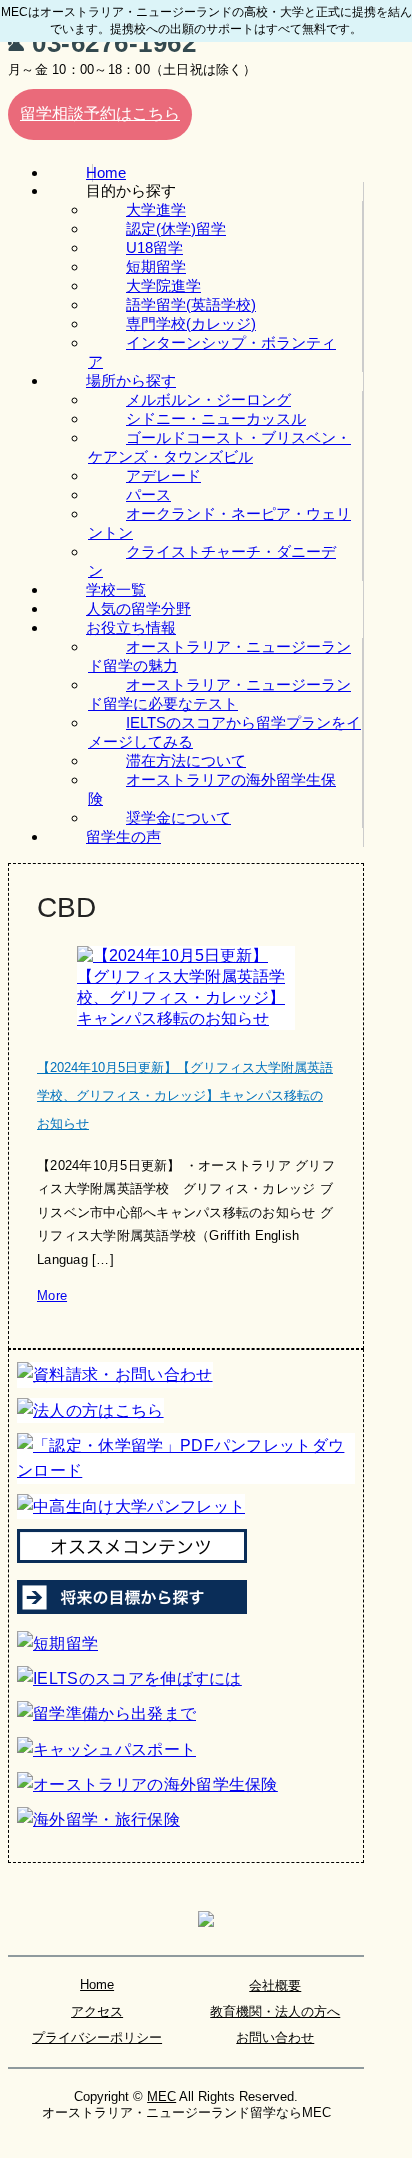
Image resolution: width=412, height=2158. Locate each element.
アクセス (97, 2011)
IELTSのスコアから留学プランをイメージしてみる (224, 732)
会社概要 (275, 1985)
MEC (161, 2096)
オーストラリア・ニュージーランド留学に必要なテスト (219, 694)
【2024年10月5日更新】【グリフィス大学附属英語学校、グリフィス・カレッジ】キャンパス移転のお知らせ (185, 1095)
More (52, 1295)
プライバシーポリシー (97, 2037)
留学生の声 (123, 836)
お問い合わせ (275, 2037)
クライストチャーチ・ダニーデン (212, 561)
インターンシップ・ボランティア (212, 352)
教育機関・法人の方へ (275, 2011)
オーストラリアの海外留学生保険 (212, 789)
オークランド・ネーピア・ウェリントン (219, 523)
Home (97, 1984)
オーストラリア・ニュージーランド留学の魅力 (219, 656)
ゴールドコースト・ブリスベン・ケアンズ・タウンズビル (219, 447)
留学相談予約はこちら (100, 113)
